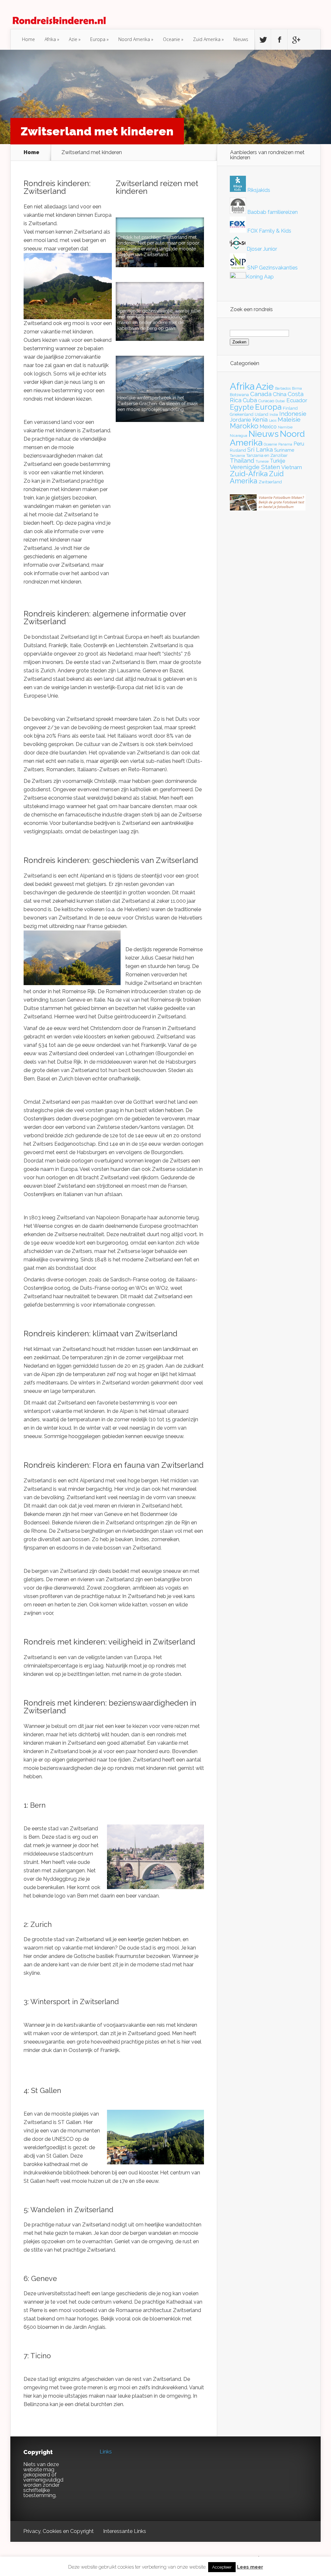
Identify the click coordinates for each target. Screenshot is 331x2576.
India (274, 415)
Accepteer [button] (222, 2567)
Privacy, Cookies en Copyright (59, 2531)
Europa (98, 39)
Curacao (266, 401)
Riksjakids (258, 190)
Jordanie (240, 420)
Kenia (260, 420)
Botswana (239, 395)
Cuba (250, 400)
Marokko (244, 426)
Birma (297, 388)
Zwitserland (270, 482)
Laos (273, 420)
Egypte (242, 407)
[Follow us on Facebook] (279, 40)
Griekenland (242, 414)
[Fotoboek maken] (268, 509)
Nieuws (241, 39)
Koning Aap (260, 277)
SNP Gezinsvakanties (272, 268)
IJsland (262, 414)
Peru (299, 444)
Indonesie (293, 414)
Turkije (278, 461)
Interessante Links (125, 2531)
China (280, 394)
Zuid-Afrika (249, 474)
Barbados (283, 388)
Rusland (238, 450)
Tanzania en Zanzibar (267, 455)
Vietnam (292, 467)
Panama (285, 444)
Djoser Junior (261, 249)
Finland (290, 408)
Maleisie (289, 420)
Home (28, 39)
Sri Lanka (260, 450)
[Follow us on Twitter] (263, 40)
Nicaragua (239, 436)
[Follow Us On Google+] (296, 40)
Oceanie (171, 39)
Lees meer (250, 2567)
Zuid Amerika (207, 39)
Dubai (280, 401)
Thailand (242, 461)
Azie (73, 39)
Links (106, 2452)
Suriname (284, 450)
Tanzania (237, 456)
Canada (261, 394)
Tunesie (262, 461)
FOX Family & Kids (269, 231)
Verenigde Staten (255, 467)
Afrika (50, 39)
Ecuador (297, 400)
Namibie (285, 427)
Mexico (268, 427)
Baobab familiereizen (272, 212)
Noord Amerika (134, 39)
